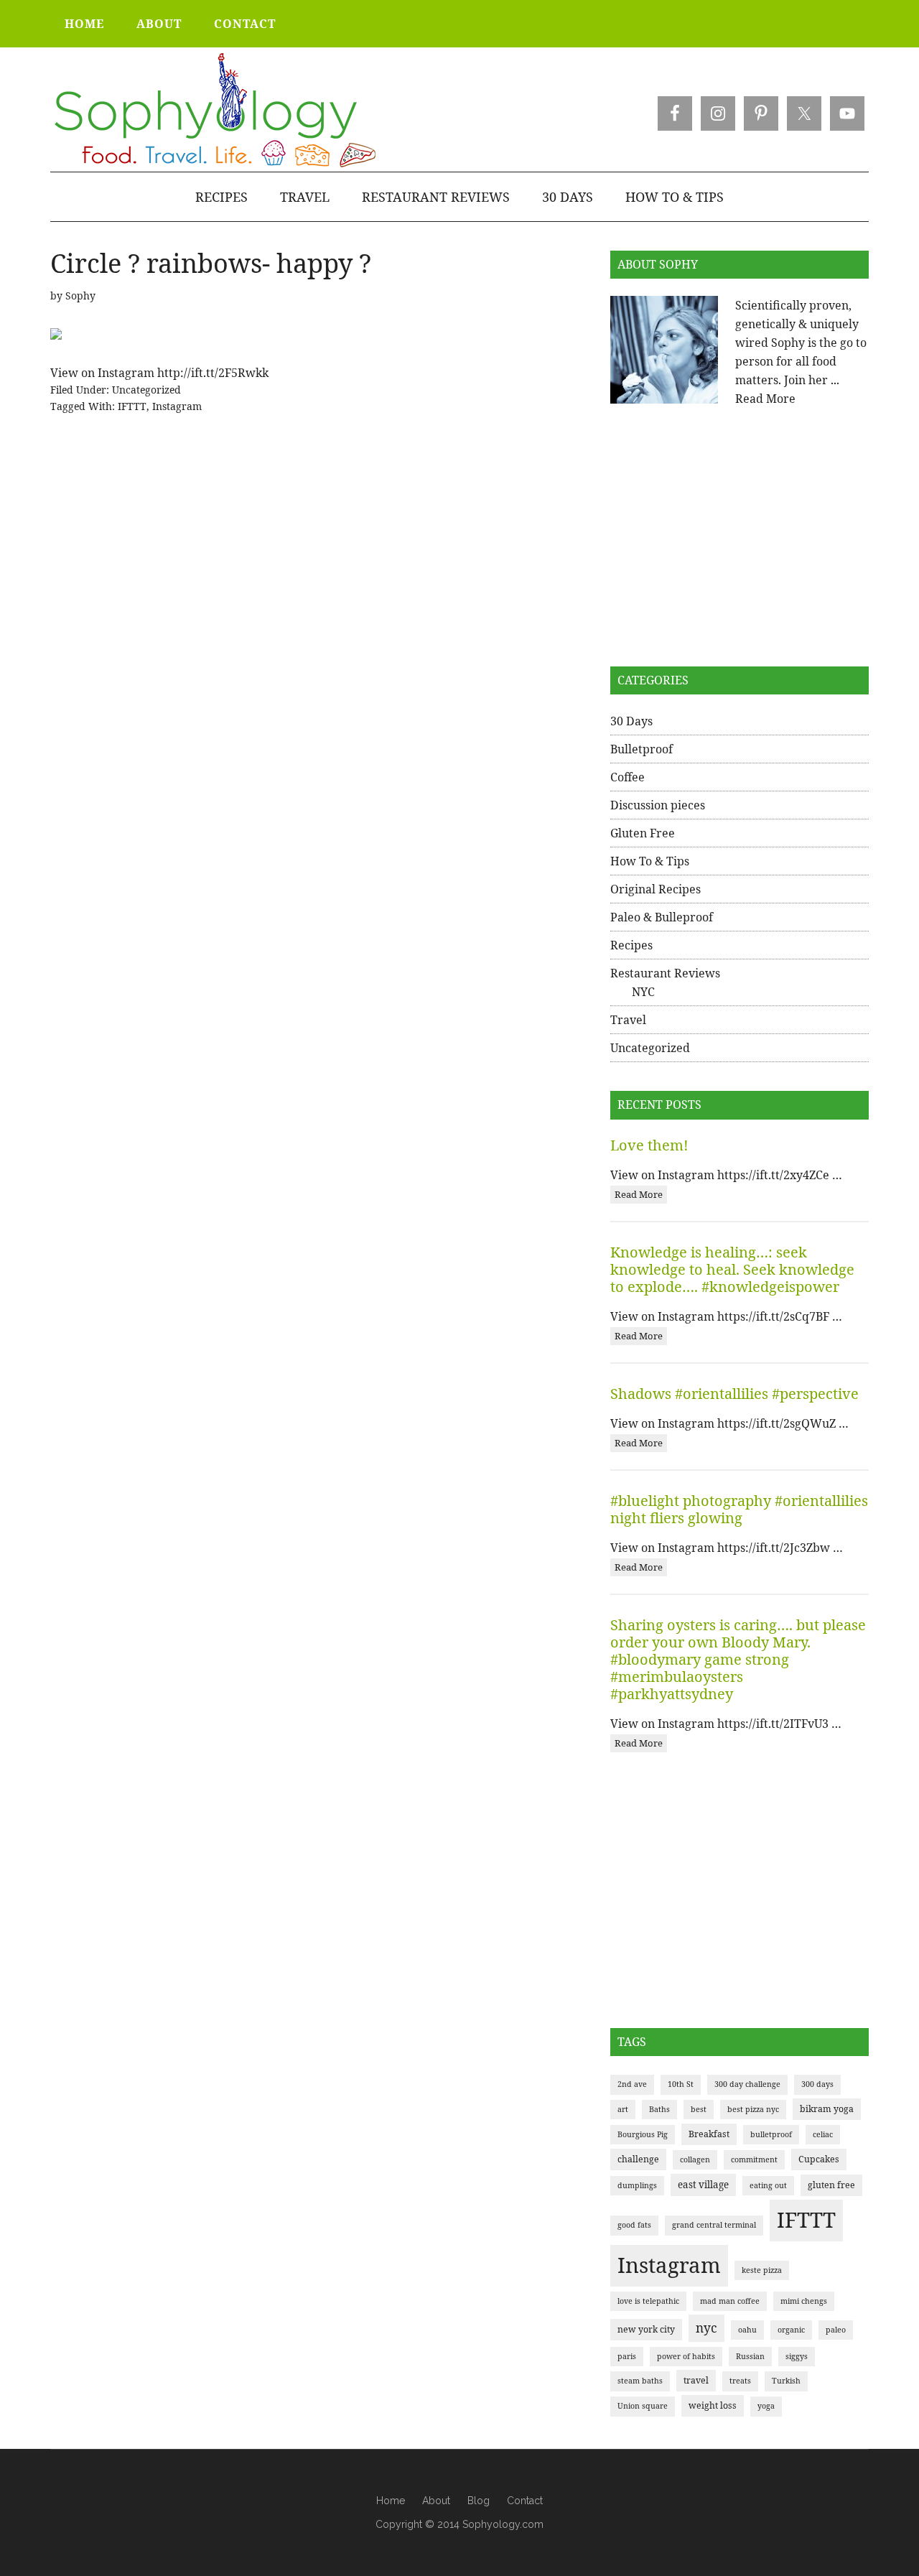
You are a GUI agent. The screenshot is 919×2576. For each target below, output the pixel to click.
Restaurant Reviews (665, 973)
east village (703, 2185)
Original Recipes (656, 889)
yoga (766, 2406)
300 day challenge (747, 2084)
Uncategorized (146, 390)
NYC (643, 992)
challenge (638, 2159)
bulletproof (771, 2134)
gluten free (831, 2185)
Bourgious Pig (643, 2134)
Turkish (786, 2381)
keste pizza (762, 2270)
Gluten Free (643, 833)
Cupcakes (819, 2159)
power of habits (686, 2356)
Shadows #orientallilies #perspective (734, 1394)
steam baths (640, 2381)
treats (740, 2381)
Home (391, 2501)
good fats (634, 2225)
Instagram (177, 406)
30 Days (631, 721)
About (436, 2501)
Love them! (649, 1145)
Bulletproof (642, 749)
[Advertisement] (740, 537)
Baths (659, 2109)
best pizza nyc (753, 2109)
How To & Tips (650, 861)
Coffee (628, 777)
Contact (525, 2501)
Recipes (631, 945)
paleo (836, 2330)
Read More (765, 399)
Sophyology (214, 111)
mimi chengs (804, 2301)
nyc (706, 2328)
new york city (646, 2329)
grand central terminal (714, 2225)
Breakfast (709, 2134)
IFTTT (132, 406)
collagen (695, 2159)
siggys (797, 2356)
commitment (754, 2159)
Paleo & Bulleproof (662, 917)
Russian (750, 2356)
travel (696, 2380)
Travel (628, 1020)
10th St (681, 2084)
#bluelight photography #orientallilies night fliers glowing (739, 1509)
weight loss (713, 2405)
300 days (817, 2084)
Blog (479, 2501)
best (699, 2109)
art (623, 2109)
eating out (768, 2185)
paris (627, 2356)
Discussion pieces (658, 805)
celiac (823, 2134)
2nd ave (632, 2084)
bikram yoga (827, 2109)
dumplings (637, 2185)
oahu (747, 2330)
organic (791, 2330)
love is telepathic (648, 2301)
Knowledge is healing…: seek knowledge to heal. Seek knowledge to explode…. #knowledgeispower (732, 1269)
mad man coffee (730, 2301)
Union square (643, 2406)
